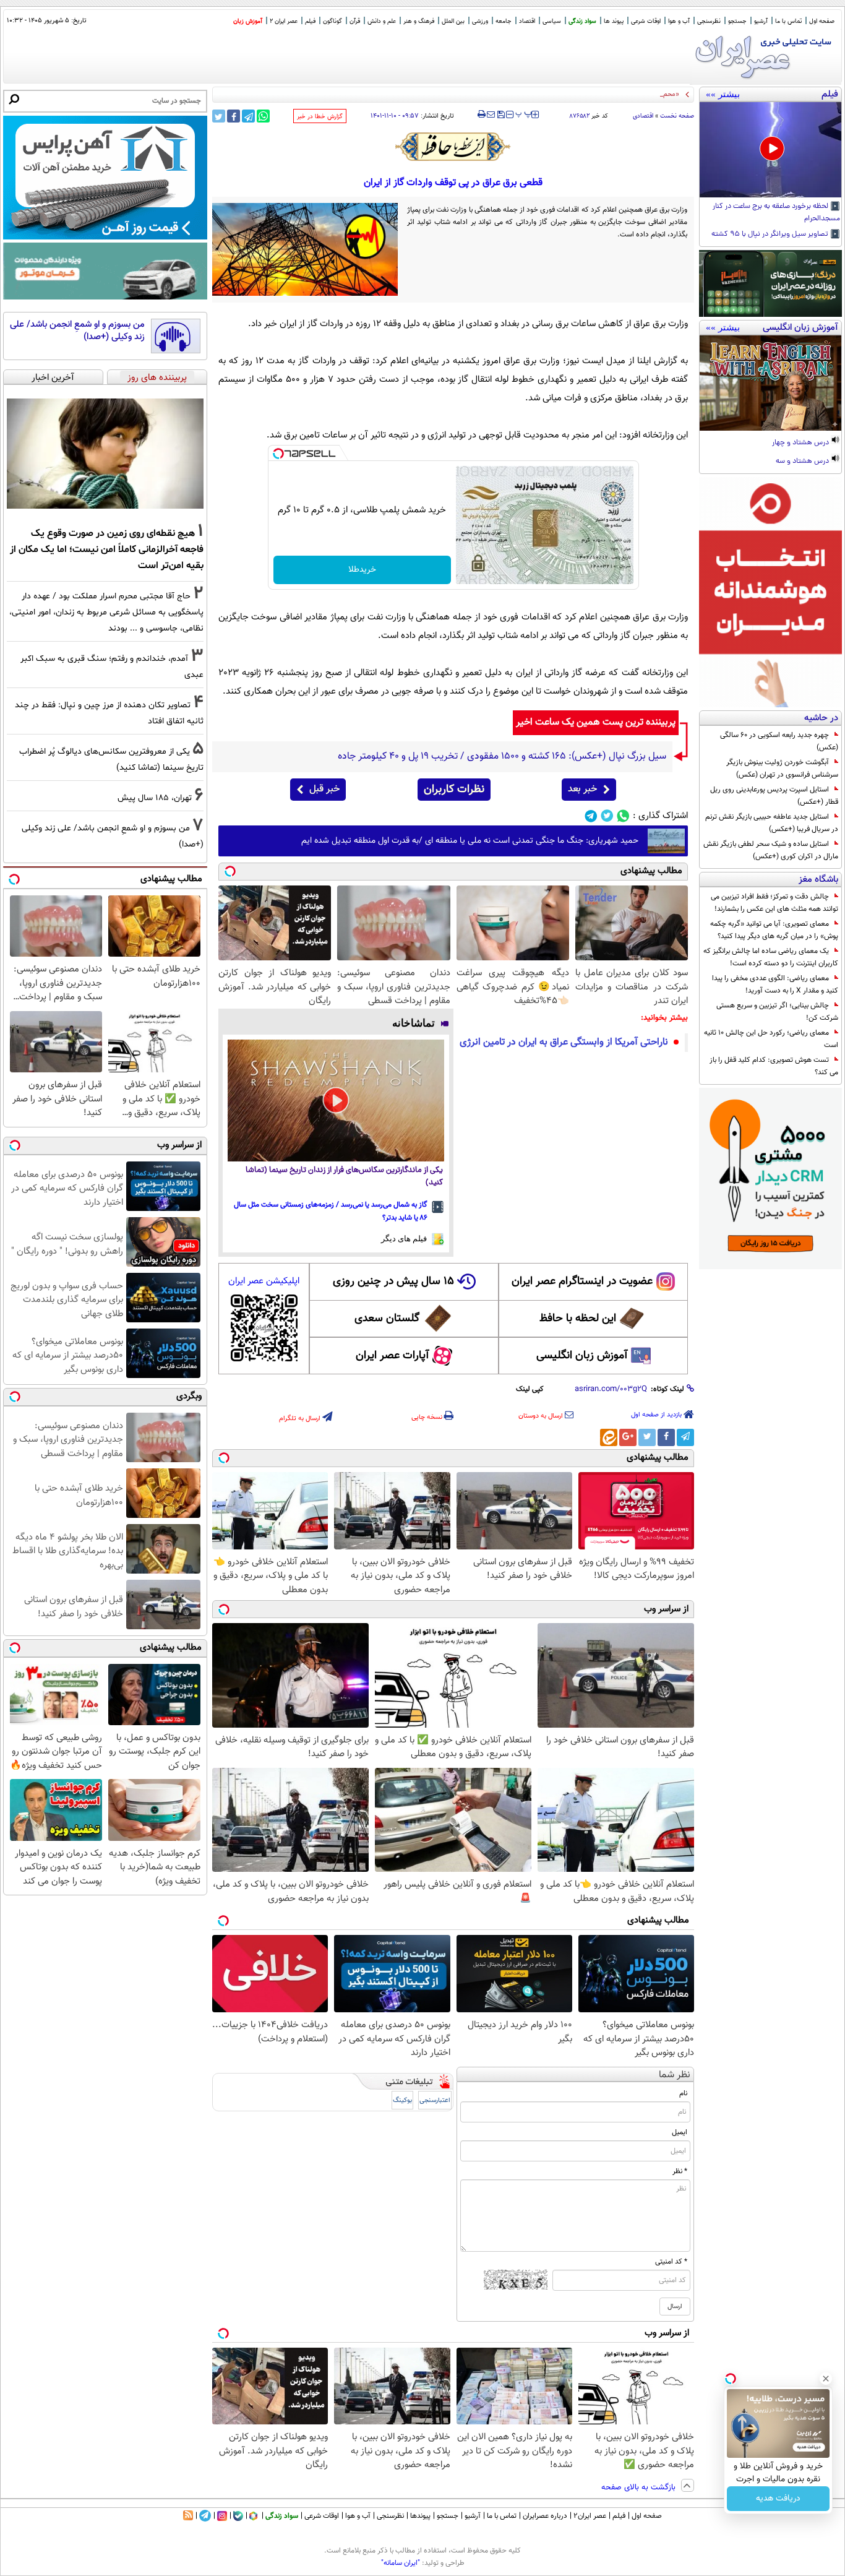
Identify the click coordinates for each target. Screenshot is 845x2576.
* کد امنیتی (671, 2262)
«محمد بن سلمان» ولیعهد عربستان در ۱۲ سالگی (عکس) (602, 94)
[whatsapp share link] (263, 116)
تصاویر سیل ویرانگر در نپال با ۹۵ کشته (771, 235)
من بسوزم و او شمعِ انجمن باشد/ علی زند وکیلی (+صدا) (77, 331)
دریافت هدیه (778, 2499)
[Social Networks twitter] (607, 816)
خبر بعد (582, 789)
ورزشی (480, 21)
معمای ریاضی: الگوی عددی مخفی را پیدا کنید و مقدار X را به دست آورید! (775, 984)
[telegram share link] (248, 116)
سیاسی (552, 21)
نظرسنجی (709, 21)
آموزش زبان (248, 21)
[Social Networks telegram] (591, 816)
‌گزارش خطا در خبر (320, 117)
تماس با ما (788, 21)
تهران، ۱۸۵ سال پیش (155, 798)
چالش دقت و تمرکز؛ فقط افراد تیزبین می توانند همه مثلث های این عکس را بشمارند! (774, 903)
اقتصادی (643, 116)
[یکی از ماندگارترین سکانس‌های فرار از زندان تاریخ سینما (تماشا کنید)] (336, 1101)
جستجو (737, 21)
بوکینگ (402, 2100)
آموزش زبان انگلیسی (582, 1356)
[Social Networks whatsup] (623, 816)
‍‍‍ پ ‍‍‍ (524, 113)
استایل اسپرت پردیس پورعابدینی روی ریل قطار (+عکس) (774, 796)
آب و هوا (679, 21)
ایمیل (680, 2132)
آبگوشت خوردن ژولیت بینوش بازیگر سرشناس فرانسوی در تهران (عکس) (782, 769)
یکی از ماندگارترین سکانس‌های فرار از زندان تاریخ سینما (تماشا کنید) (344, 1177)
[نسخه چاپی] (482, 114)
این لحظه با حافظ (578, 1319)
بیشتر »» (723, 94)
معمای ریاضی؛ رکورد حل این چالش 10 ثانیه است (771, 1039)
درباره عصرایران (545, 2516)
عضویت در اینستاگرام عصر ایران (582, 1282)
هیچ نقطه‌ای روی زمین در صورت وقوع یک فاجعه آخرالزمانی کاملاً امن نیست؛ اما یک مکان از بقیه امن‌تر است (107, 549)
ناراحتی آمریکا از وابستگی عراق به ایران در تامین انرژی (564, 1042)
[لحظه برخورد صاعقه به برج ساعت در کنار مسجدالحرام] (770, 150)
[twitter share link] (219, 116)
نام (683, 2093)
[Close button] (826, 2379)
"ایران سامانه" (401, 2563)
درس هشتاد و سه (803, 462)
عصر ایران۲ (590, 2516)
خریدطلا (362, 570)
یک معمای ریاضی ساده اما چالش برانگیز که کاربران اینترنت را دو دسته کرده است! (771, 957)
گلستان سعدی (387, 1319)
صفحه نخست (677, 116)
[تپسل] (278, 454)
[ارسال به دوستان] (491, 114)
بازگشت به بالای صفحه (640, 2488)
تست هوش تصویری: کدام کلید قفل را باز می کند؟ (774, 1066)
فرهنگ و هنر (419, 21)
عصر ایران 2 (284, 21)
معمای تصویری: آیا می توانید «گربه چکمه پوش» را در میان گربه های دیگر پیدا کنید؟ (774, 930)
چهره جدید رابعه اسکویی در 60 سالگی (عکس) (779, 741)
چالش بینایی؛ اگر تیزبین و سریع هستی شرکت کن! (777, 1012)
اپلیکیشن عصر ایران (264, 1281)
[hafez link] (453, 147)
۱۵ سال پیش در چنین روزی (393, 1282)
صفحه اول (822, 21)
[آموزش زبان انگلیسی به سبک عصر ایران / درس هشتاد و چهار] (770, 383)
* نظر (680, 2171)
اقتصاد (527, 21)
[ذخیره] (500, 115)
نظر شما (675, 2075)
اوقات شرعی (646, 21)
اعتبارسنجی (435, 2100)
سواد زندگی (582, 21)
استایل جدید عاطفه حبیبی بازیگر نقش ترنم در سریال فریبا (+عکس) (772, 823)
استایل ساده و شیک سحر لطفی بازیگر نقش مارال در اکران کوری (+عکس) (771, 850)
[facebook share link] (234, 116)
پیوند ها (614, 21)
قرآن (355, 21)
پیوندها (420, 2516)
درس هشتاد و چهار (801, 443)
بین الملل (453, 21)
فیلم (310, 21)
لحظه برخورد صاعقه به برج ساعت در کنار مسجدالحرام (776, 213)
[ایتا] (609, 1437)
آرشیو (761, 21)
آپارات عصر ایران (392, 1356)
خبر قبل (324, 789)
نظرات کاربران (454, 790)
